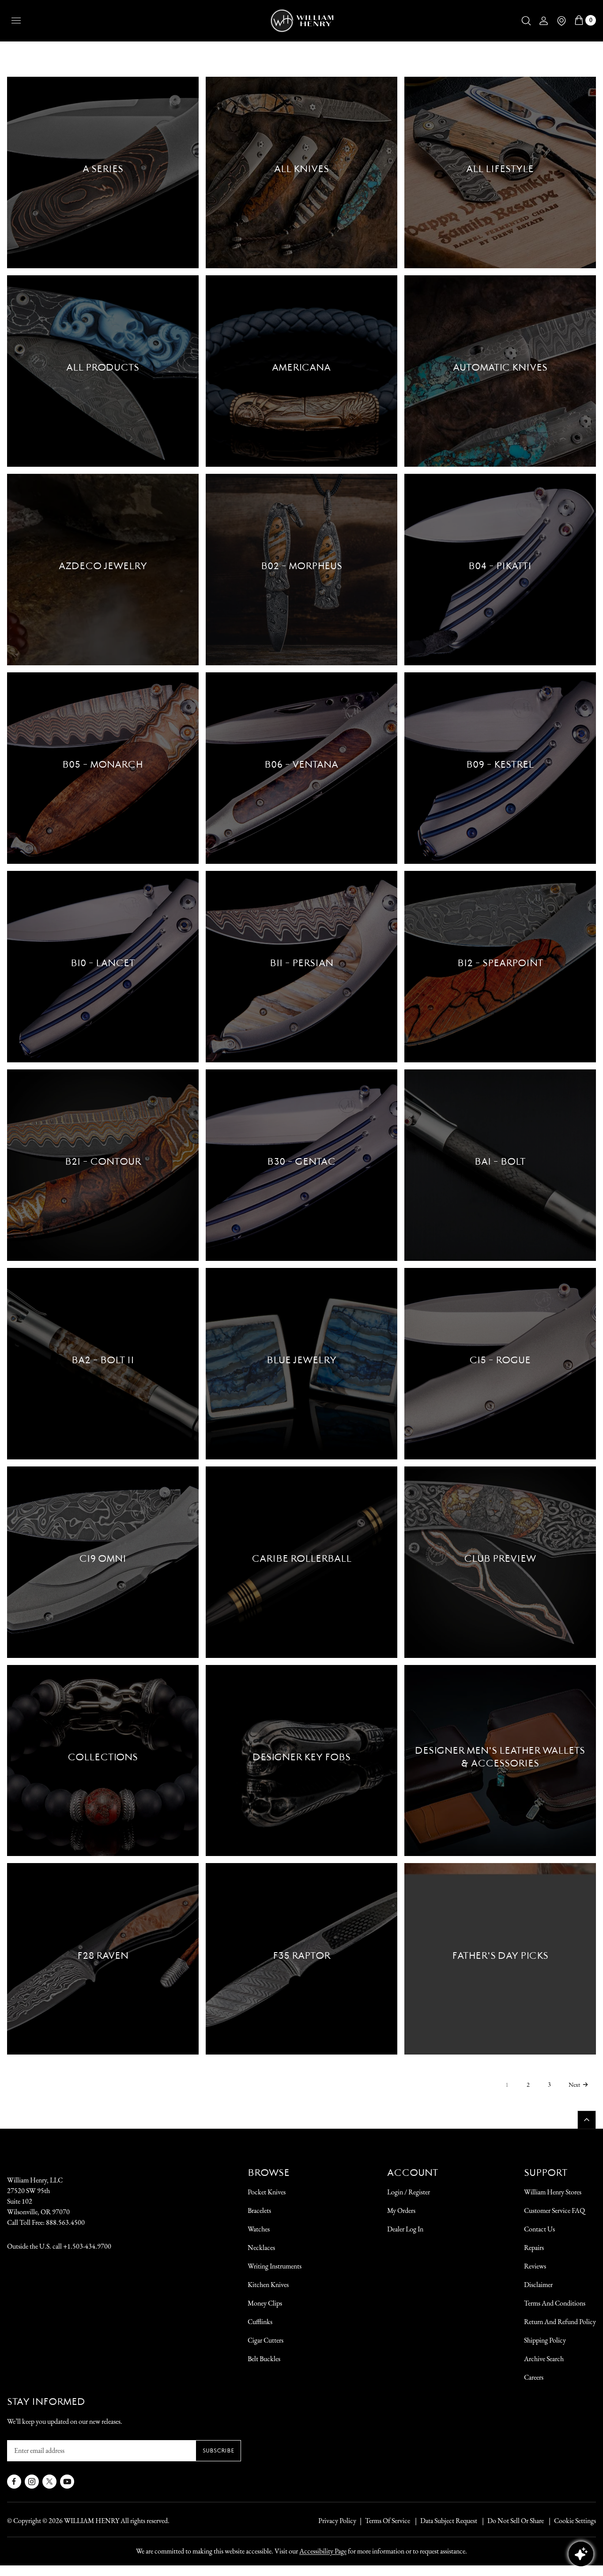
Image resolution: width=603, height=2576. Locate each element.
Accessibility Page (323, 2551)
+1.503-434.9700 (87, 2246)
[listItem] (511, 2521)
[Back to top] (587, 2120)
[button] (526, 21)
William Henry (92, 2521)
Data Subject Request (449, 2521)
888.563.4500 (65, 2222)
